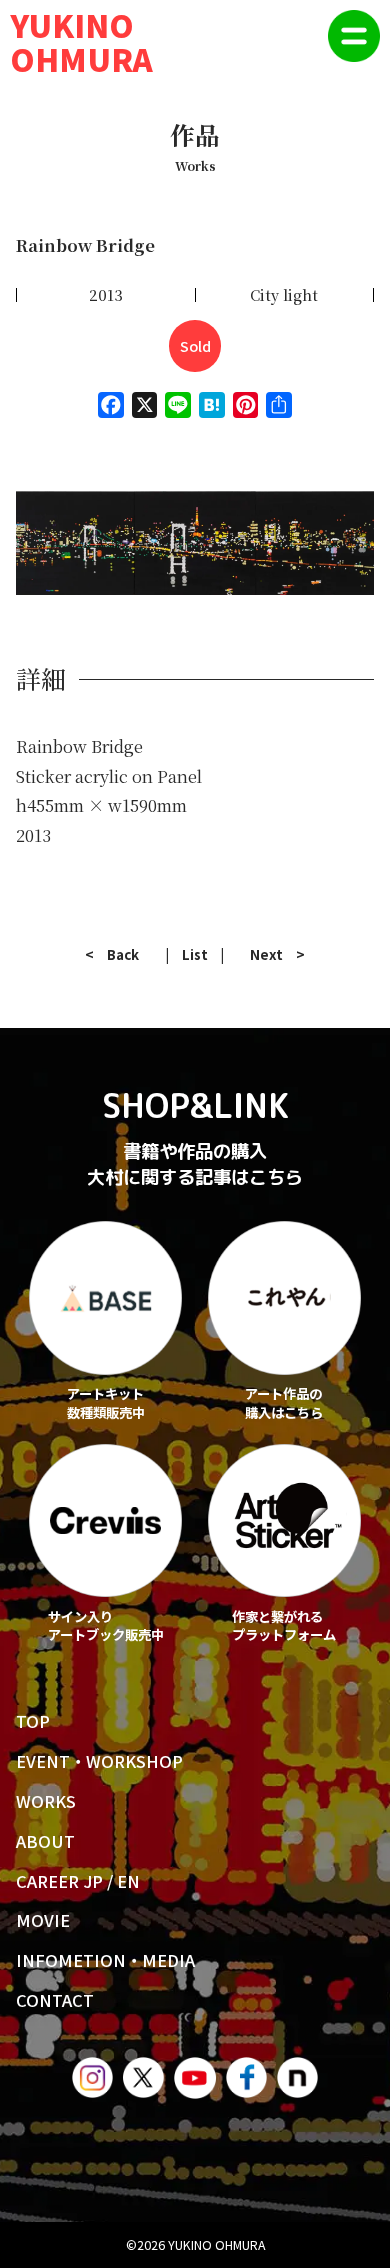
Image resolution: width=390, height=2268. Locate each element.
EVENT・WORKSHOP (99, 1761)
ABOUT (45, 1841)
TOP (33, 1721)
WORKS (46, 1801)
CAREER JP (59, 1881)
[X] (145, 411)
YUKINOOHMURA (81, 41)
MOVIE (43, 1920)
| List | (195, 954)
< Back (112, 954)
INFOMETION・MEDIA (105, 1960)
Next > (277, 954)
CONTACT (55, 2000)
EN (128, 1881)
